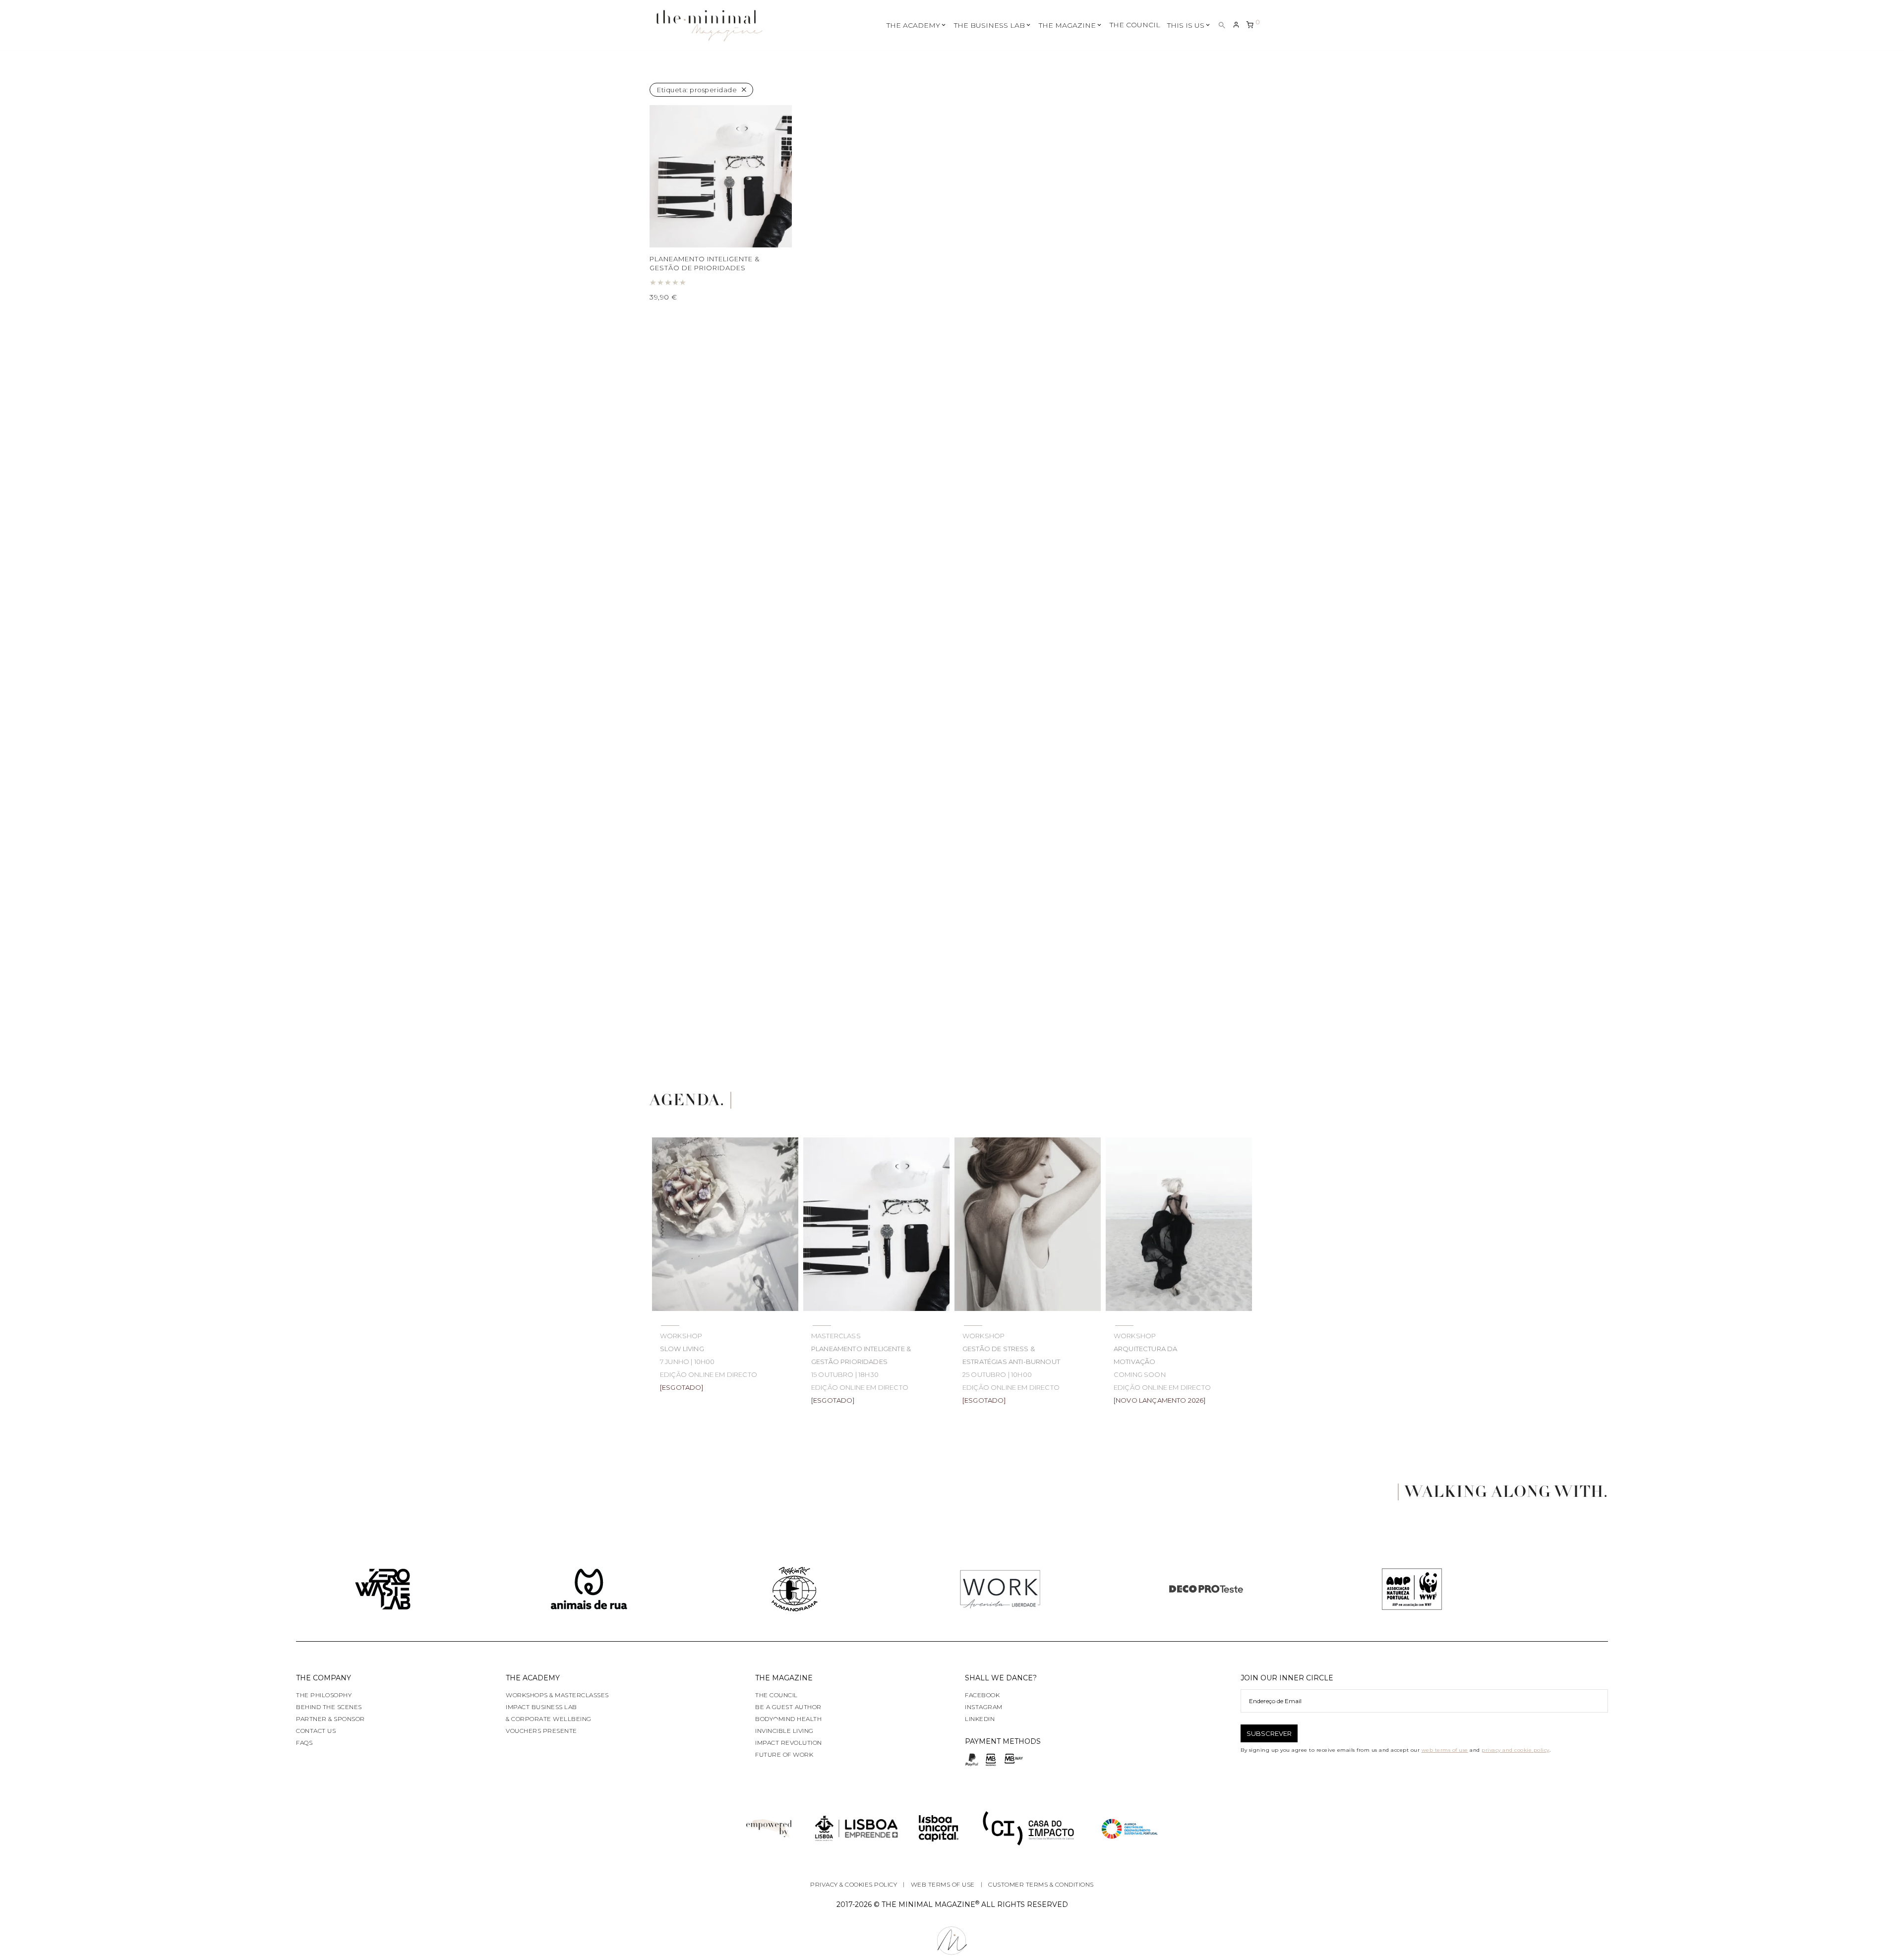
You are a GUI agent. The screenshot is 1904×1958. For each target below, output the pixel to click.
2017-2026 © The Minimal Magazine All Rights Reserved (952, 1904)
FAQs (304, 1743)
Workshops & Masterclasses (557, 1695)
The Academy (533, 1678)
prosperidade (697, 90)
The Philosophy (324, 1695)
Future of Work (784, 1754)
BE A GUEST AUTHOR (788, 1707)
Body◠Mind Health (788, 1719)
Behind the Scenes (329, 1707)
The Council (776, 1695)
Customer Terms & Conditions (1041, 1884)
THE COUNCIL (1135, 25)
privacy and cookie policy (1516, 1750)
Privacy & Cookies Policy (854, 1884)
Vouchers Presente (541, 1731)
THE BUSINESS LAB (989, 25)
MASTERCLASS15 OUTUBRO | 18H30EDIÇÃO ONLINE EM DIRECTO (861, 1368)
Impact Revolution (789, 1743)
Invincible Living (784, 1731)
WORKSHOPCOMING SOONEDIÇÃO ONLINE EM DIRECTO (1162, 1368)
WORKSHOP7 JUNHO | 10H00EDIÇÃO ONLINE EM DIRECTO (709, 1362)
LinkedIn (980, 1719)
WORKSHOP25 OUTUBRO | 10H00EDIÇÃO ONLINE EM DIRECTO (1011, 1368)
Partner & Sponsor (330, 1719)
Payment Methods (1003, 1741)
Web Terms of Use (943, 1884)
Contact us (316, 1731)
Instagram (984, 1707)
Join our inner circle (1287, 1678)
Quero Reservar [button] (683, 297)
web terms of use (1445, 1750)
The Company (324, 1678)
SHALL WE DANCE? (1001, 1678)
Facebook (982, 1695)
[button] (1222, 26)
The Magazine (784, 1678)
